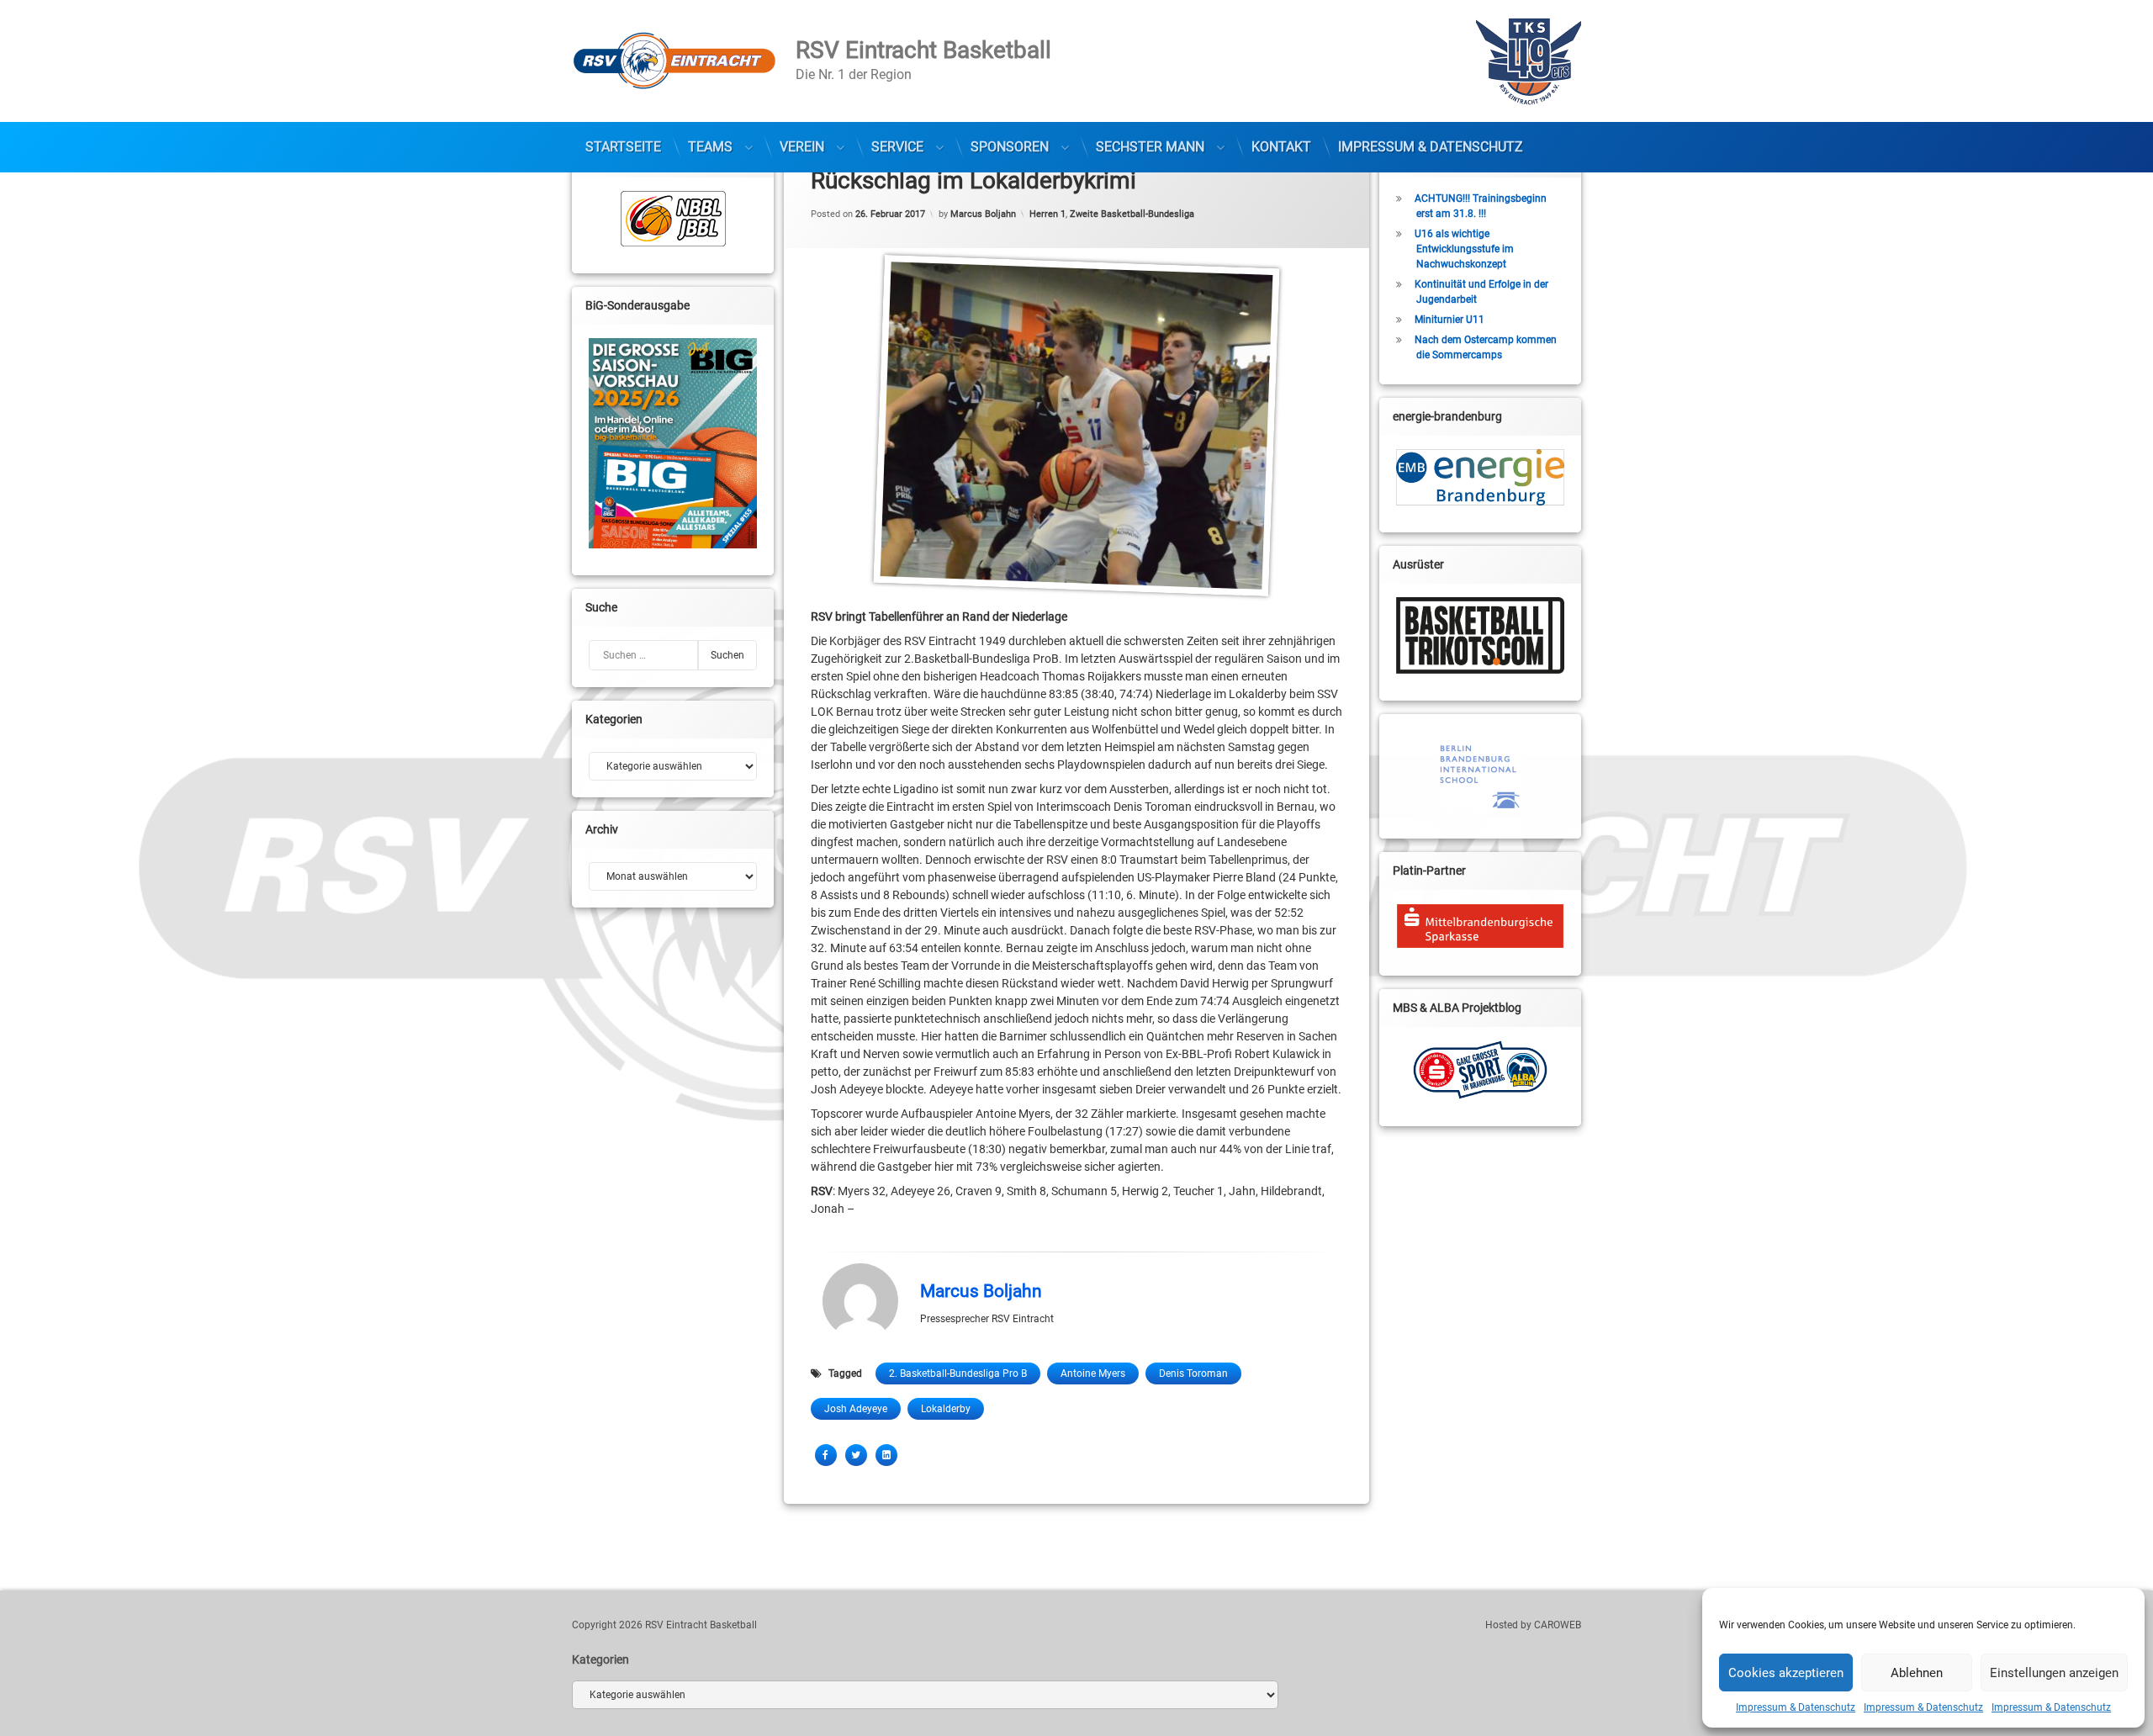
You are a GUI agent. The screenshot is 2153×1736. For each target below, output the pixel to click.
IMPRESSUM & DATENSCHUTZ (1431, 147)
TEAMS (710, 147)
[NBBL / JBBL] (673, 219)
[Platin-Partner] (1480, 926)
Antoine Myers (1093, 1373)
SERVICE (897, 147)
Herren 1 (1047, 213)
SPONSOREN (1010, 147)
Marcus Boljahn (983, 213)
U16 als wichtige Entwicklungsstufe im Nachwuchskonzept (1464, 249)
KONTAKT (1281, 147)
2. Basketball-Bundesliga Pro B (958, 1373)
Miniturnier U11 (1449, 320)
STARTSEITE (623, 147)
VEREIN (802, 147)
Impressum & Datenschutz (1796, 1707)
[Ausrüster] (1480, 635)
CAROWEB (1558, 1625)
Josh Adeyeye (856, 1409)
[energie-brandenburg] (1480, 477)
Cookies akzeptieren (1786, 1673)
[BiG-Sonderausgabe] (673, 443)
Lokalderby (946, 1409)
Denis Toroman (1193, 1373)
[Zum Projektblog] (1480, 1070)
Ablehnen (1917, 1673)
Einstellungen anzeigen (2054, 1673)
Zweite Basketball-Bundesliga (1132, 213)
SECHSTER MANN (1150, 147)
